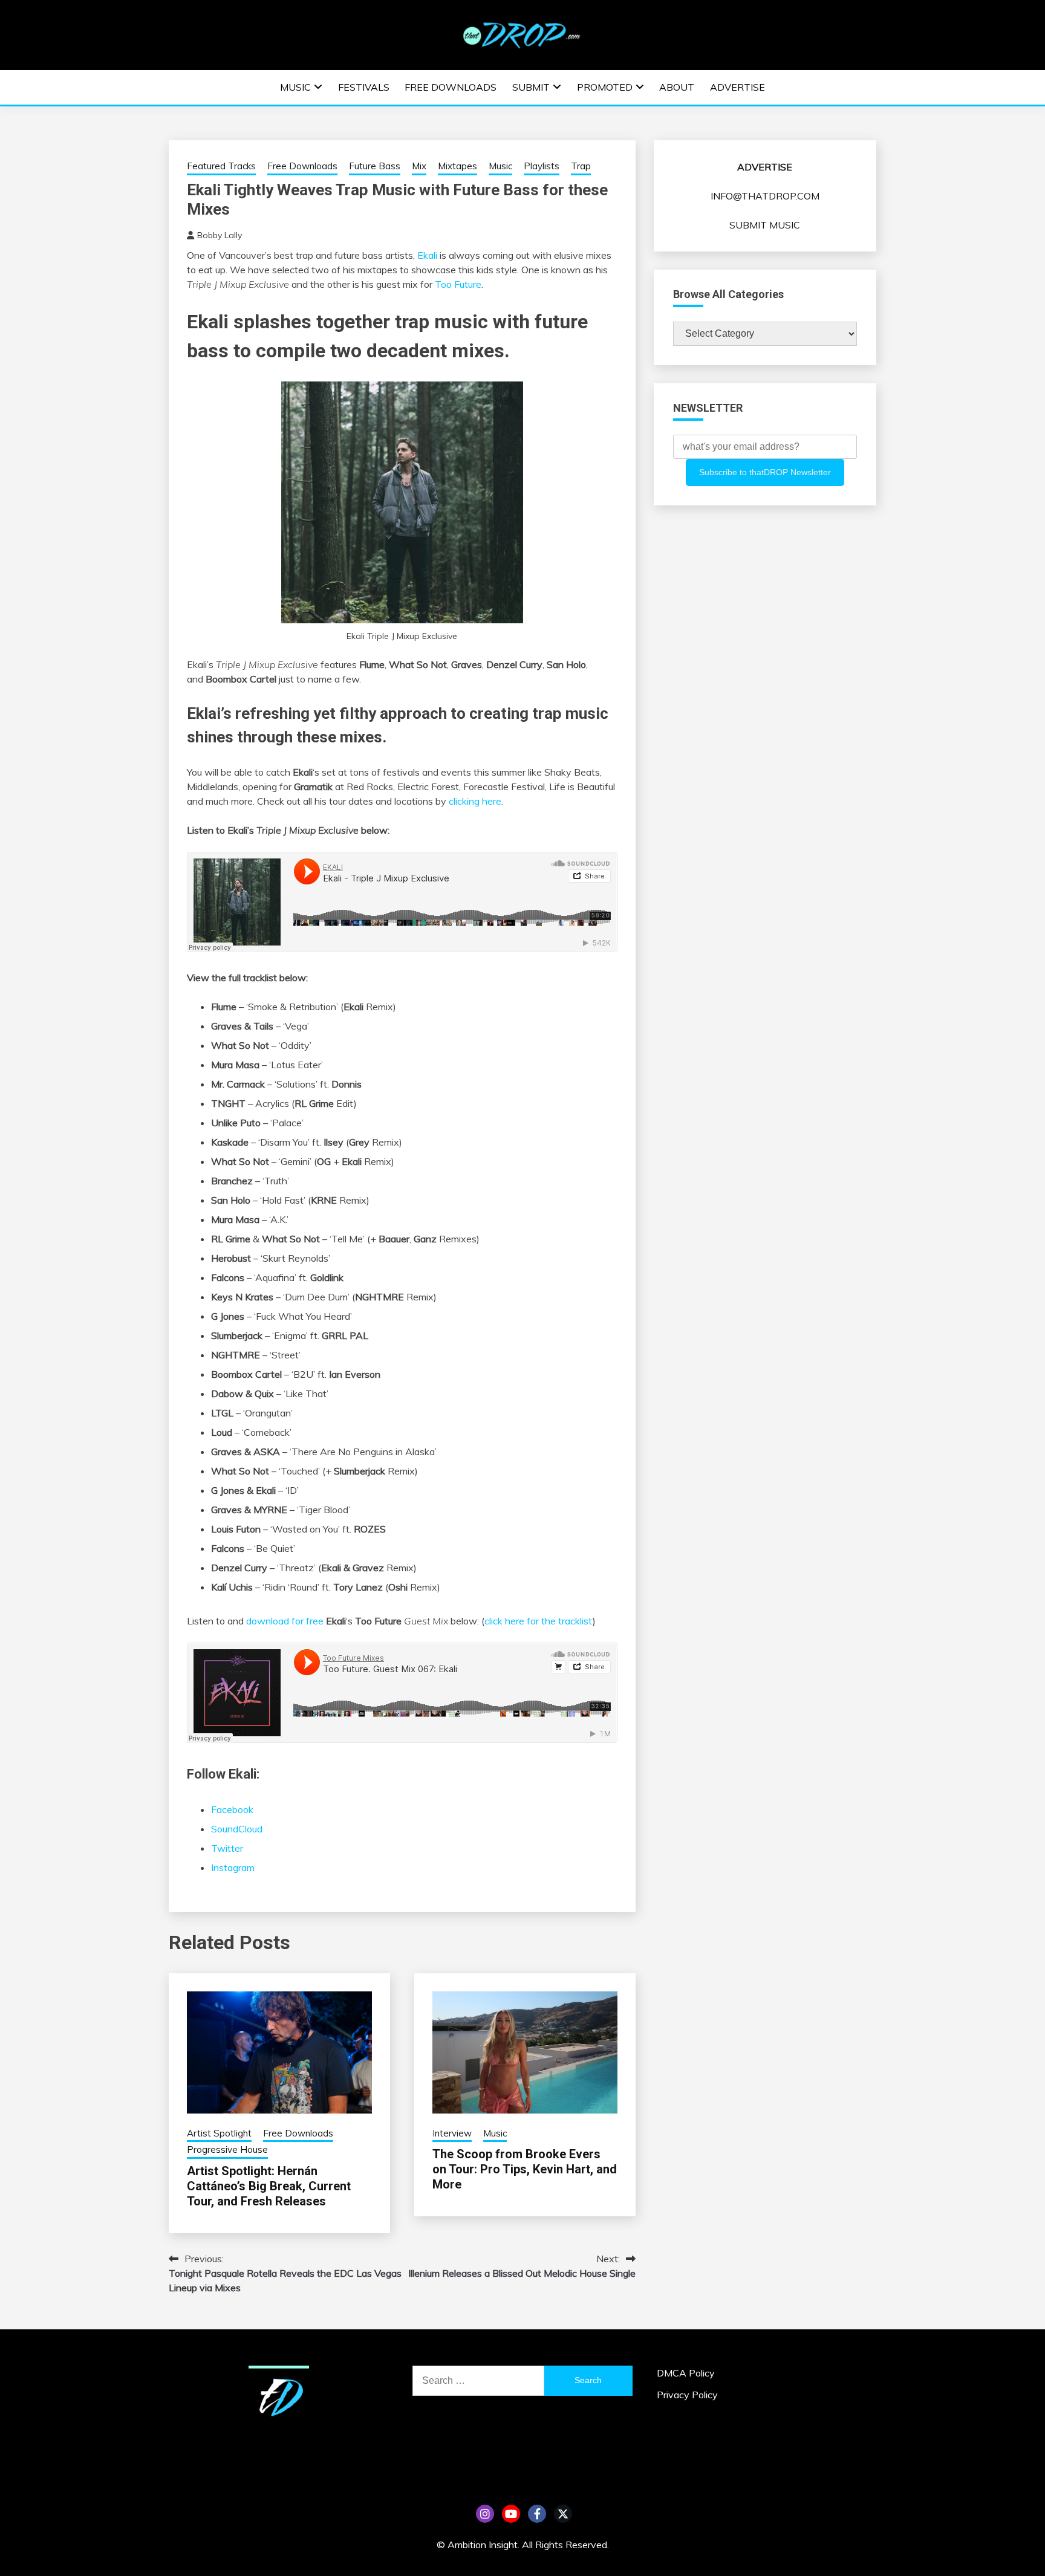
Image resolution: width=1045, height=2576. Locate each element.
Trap (581, 166)
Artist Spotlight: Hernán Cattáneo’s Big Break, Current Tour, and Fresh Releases (269, 2186)
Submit (531, 87)
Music (295, 87)
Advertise (737, 87)
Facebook (232, 1809)
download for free (285, 1621)
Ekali (427, 255)
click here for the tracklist (539, 1621)
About (677, 87)
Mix (419, 166)
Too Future (458, 284)
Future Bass (375, 166)
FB (537, 2514)
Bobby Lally (220, 235)
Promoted (605, 87)
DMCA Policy (686, 2373)
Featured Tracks (221, 166)
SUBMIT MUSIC (765, 225)
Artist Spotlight (219, 2133)
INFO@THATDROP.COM (765, 196)
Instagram (233, 1867)
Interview (452, 2133)
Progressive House (227, 2149)
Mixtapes (457, 166)
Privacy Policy (687, 2395)
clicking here (475, 801)
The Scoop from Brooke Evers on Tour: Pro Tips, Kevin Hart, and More (525, 2169)
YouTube (511, 2514)
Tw (563, 2514)
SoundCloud (237, 1829)
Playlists (542, 166)
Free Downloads (451, 87)
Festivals (364, 87)
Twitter (227, 1848)
